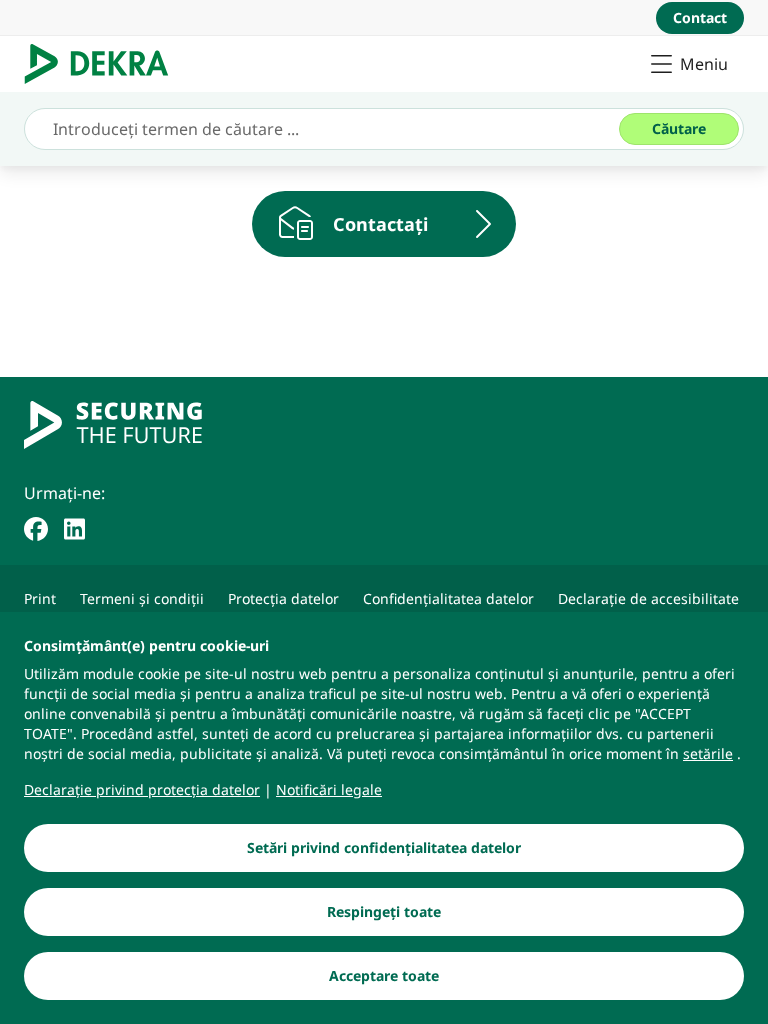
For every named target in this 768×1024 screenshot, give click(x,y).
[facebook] (36, 527)
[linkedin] (74, 527)
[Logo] (104, 64)
